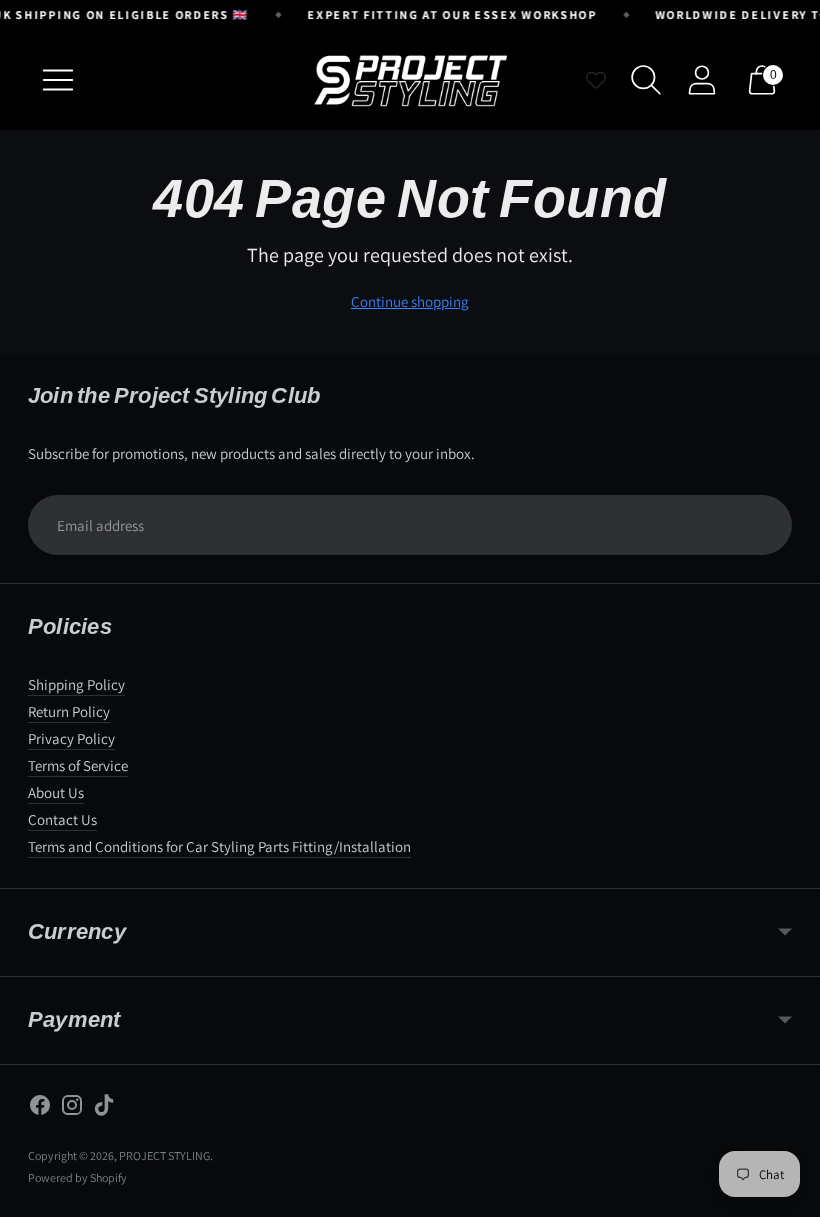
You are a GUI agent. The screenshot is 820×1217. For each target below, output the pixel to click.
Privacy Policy (71, 738)
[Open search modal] (646, 80)
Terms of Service (78, 765)
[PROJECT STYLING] (410, 80)
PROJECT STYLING (164, 1155)
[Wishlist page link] (596, 80)
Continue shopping (410, 301)
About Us (56, 792)
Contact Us (62, 819)
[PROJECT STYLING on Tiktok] (104, 1108)
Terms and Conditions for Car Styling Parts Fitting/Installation (219, 846)
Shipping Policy (76, 684)
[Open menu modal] (58, 80)
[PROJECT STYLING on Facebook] (40, 1108)
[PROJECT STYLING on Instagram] (72, 1108)
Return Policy (69, 711)
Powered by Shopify (77, 1177)
